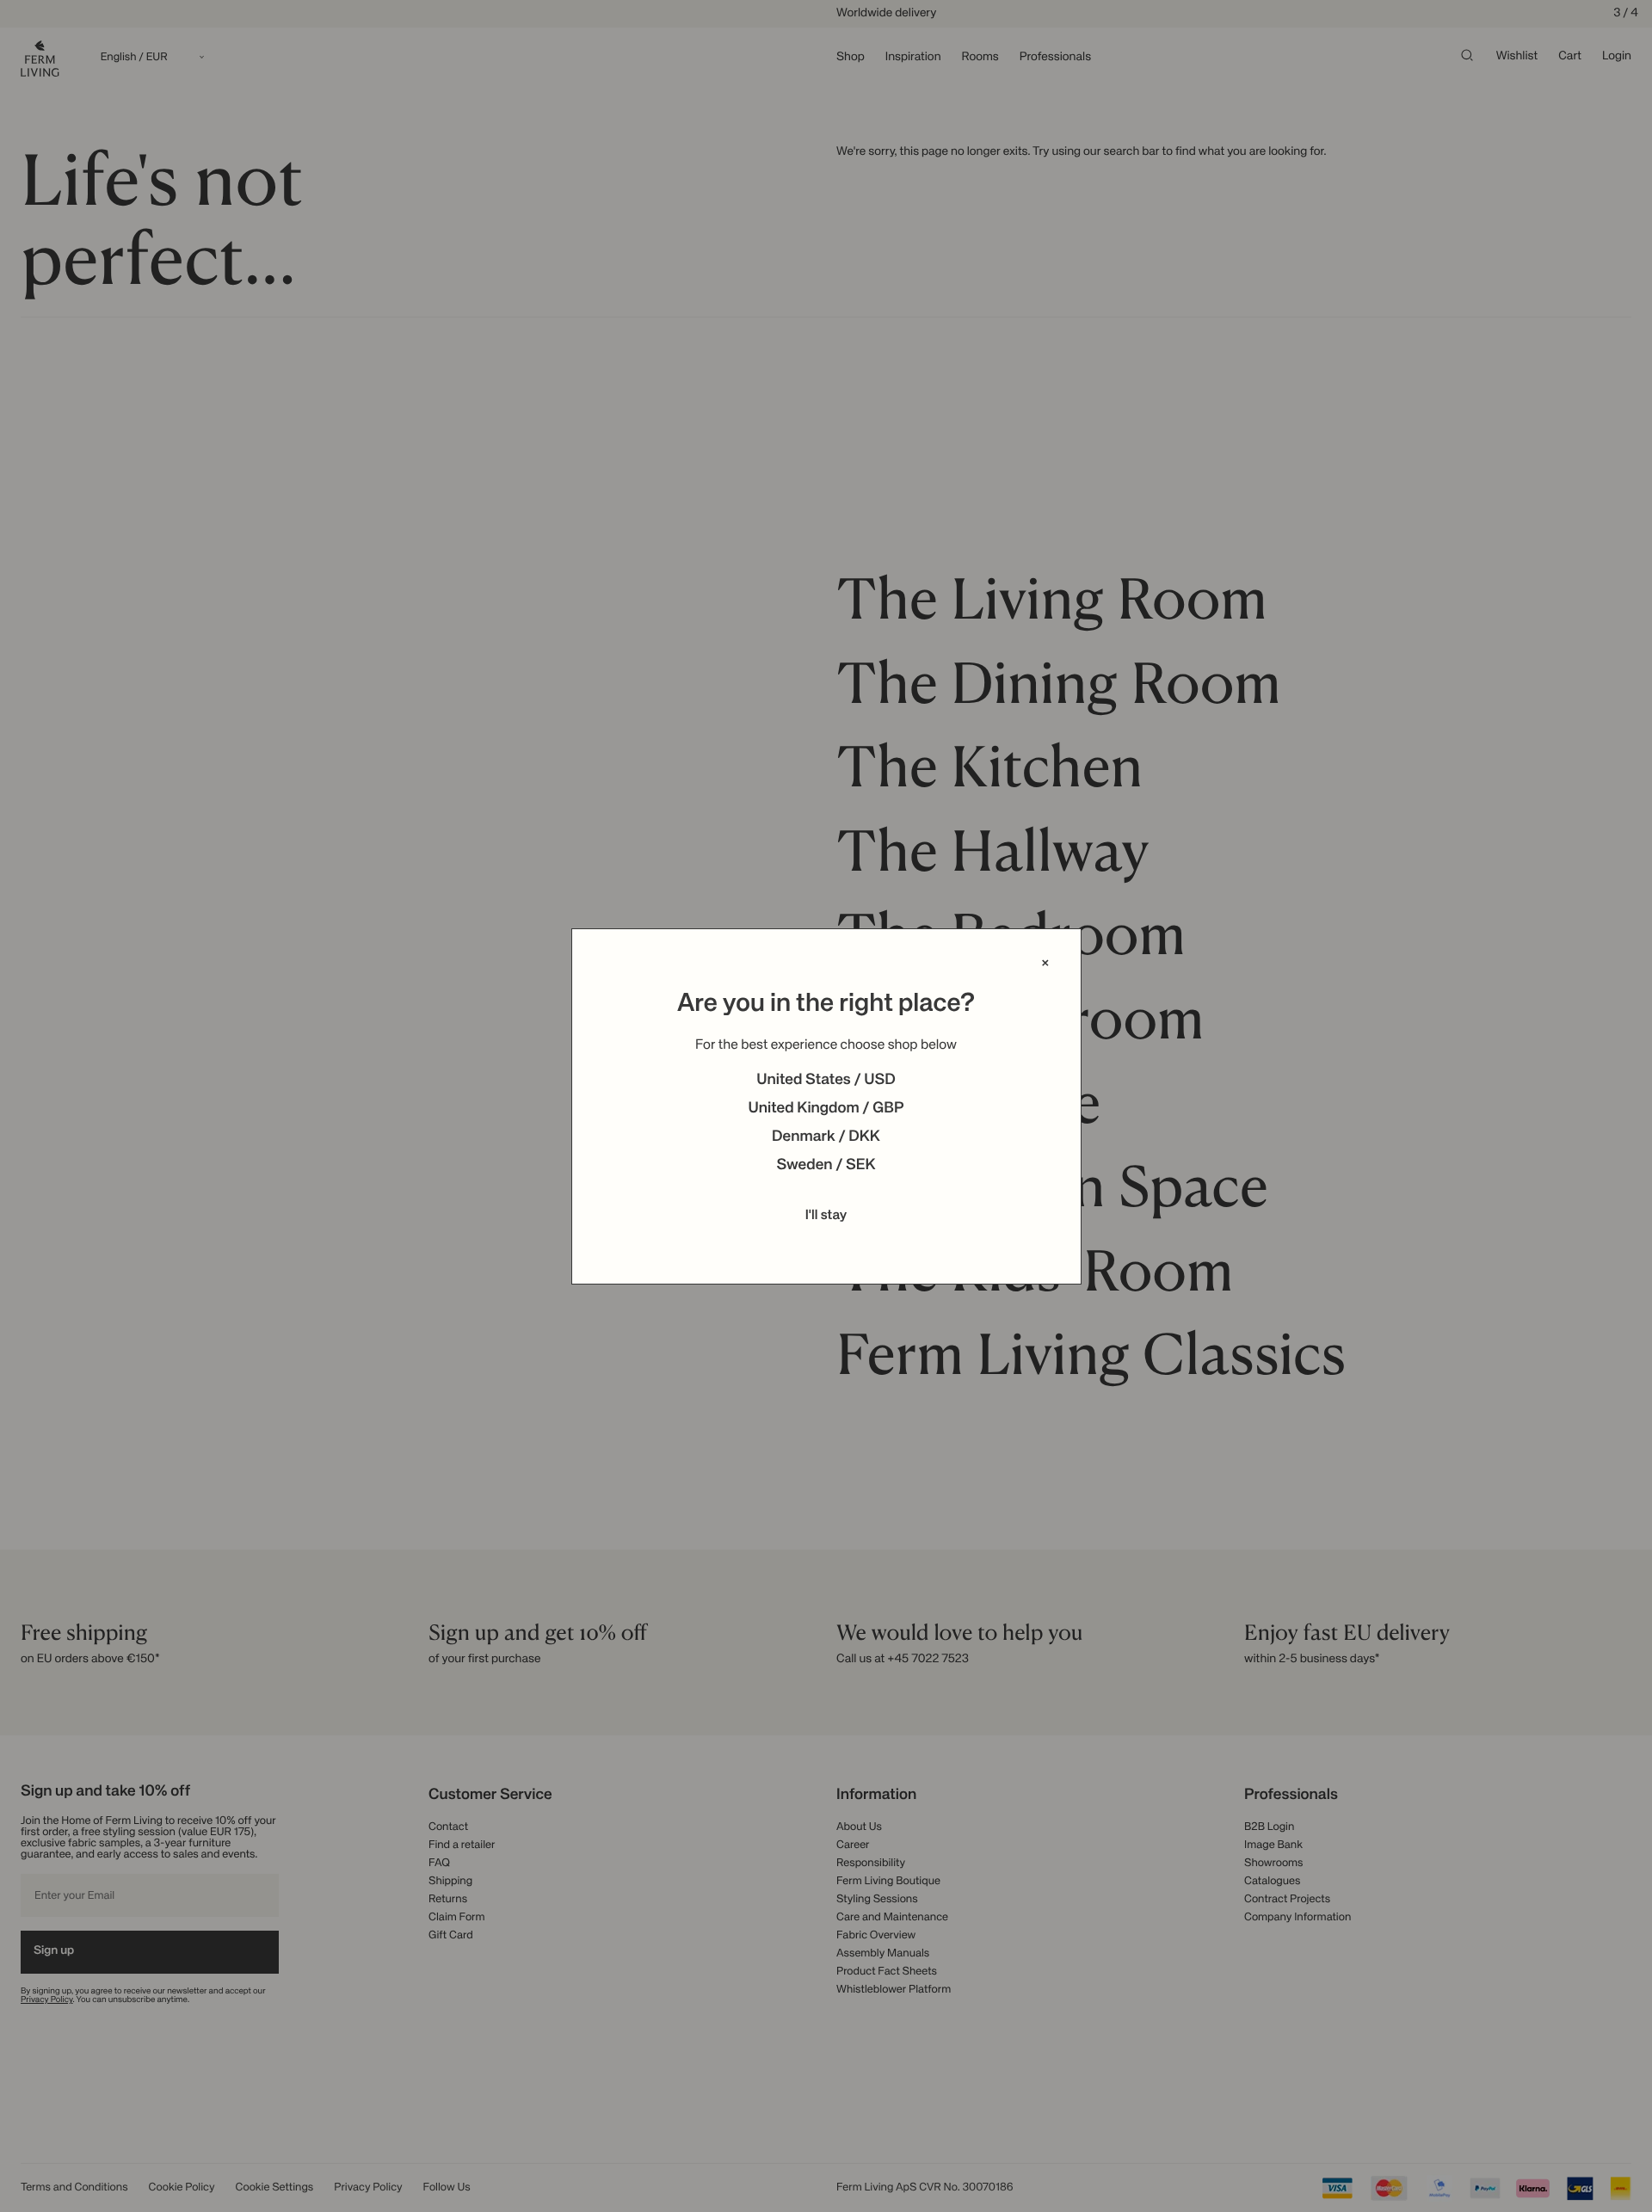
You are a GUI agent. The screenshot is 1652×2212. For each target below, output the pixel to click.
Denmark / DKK (826, 1137)
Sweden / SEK (826, 1166)
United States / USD (826, 1081)
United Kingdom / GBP (826, 1109)
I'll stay (826, 1216)
